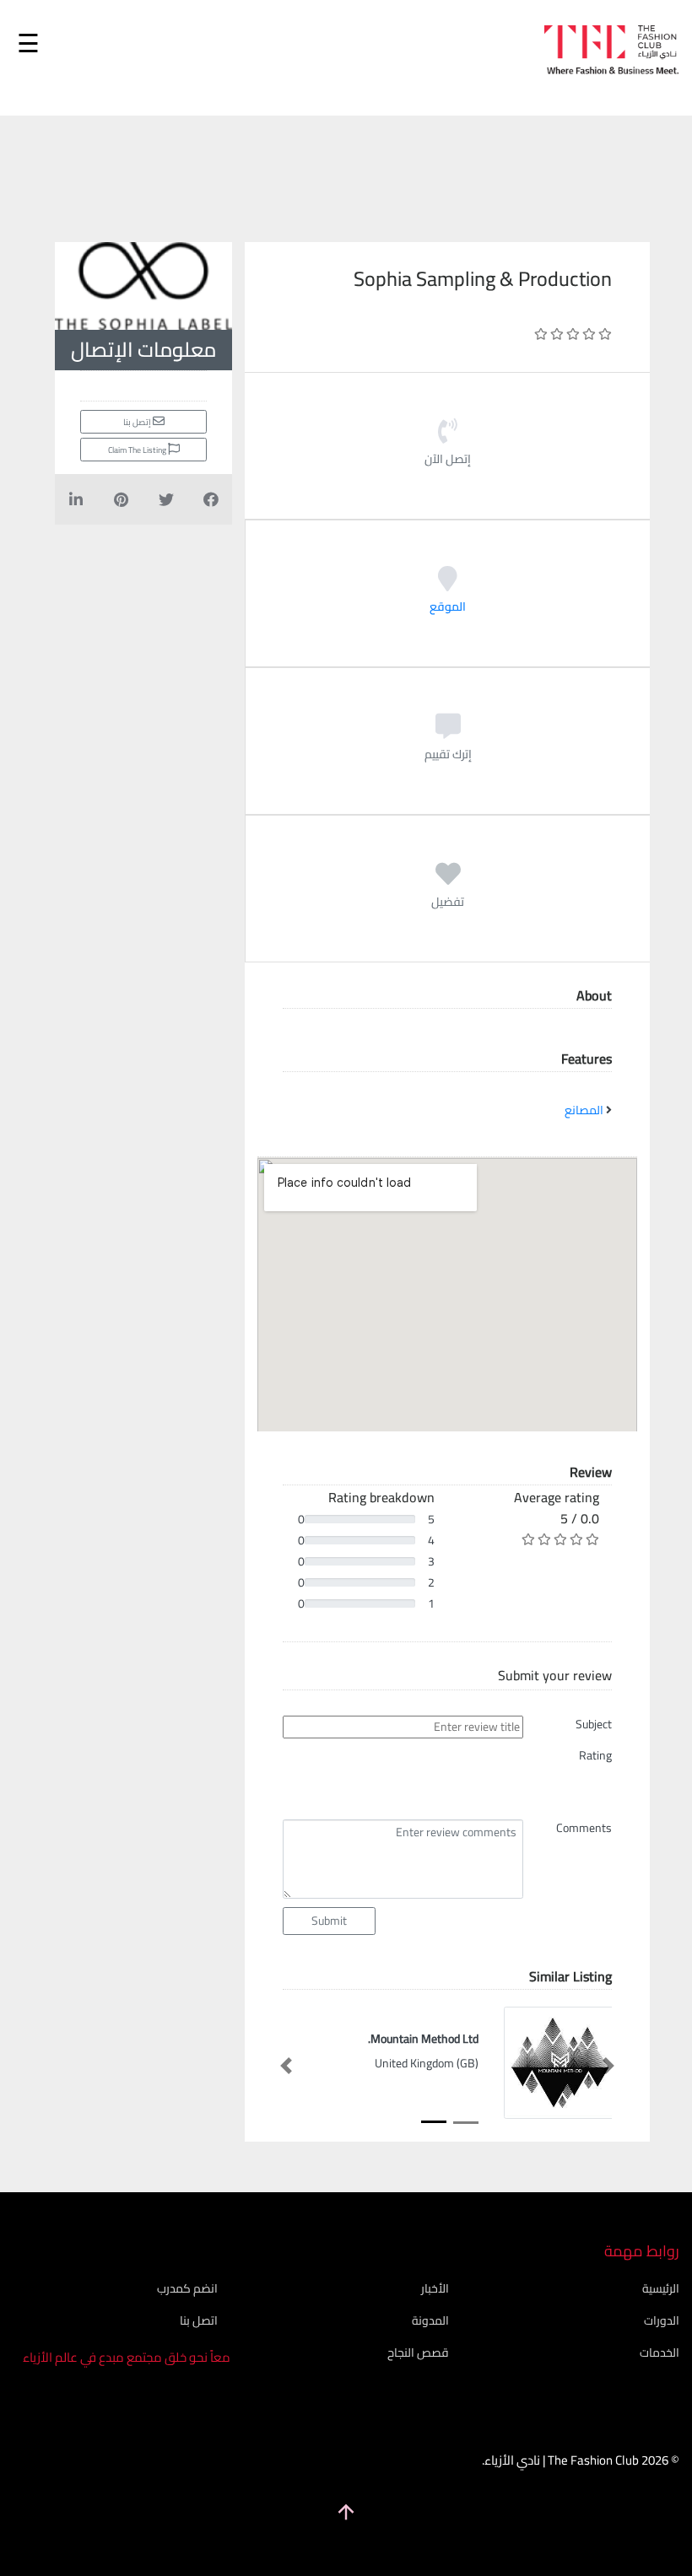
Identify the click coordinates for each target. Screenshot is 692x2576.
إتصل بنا (138, 422)
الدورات (662, 2320)
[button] (286, 2066)
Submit (329, 1921)
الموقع (448, 606)
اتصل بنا (199, 2320)
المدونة (430, 2320)
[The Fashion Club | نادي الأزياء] (612, 55)
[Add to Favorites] (448, 880)
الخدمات (660, 2352)
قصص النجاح (418, 2352)
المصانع (584, 1110)
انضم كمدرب (187, 2288)
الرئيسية (661, 2288)
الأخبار (435, 2288)
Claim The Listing (138, 450)
